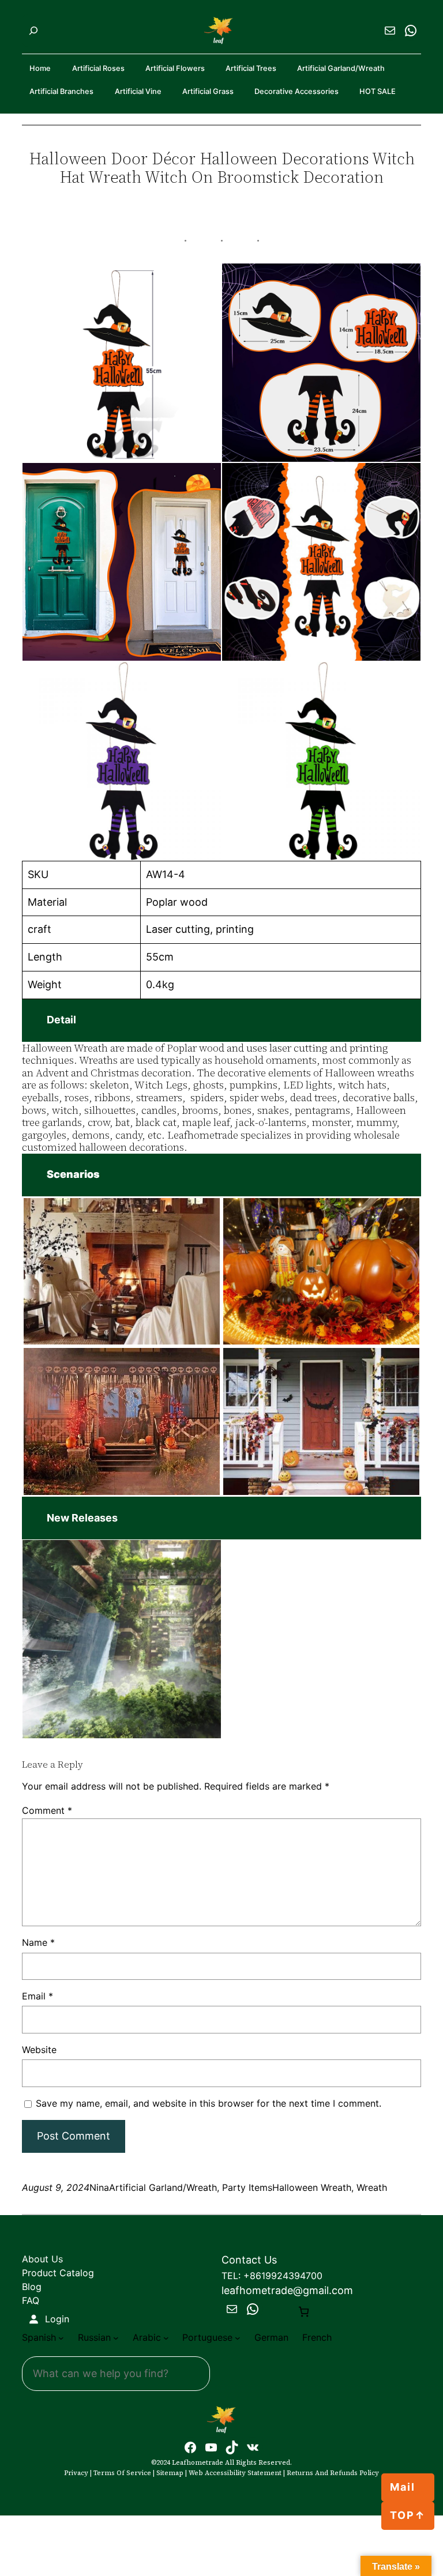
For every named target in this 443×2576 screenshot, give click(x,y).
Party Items (247, 2187)
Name (38, 1942)
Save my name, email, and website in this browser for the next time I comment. (209, 2103)
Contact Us (249, 2260)
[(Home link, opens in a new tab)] (221, 2420)
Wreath (372, 2187)
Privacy (76, 2473)
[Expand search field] (33, 31)
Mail (403, 2487)
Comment (47, 1810)
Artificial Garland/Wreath (163, 2187)
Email (37, 1996)
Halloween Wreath (312, 2187)
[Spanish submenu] (61, 2338)
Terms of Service (122, 2473)
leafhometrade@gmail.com (287, 2290)
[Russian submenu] (116, 2338)
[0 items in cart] (304, 2312)
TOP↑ (408, 2515)
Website (39, 2050)
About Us (42, 2259)
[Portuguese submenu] (238, 2338)
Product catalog (58, 2273)
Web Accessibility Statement (235, 2473)
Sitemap (170, 2473)
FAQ (31, 2300)
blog (32, 2287)
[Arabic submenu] (166, 2338)
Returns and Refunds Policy (333, 2473)
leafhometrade (198, 2462)
